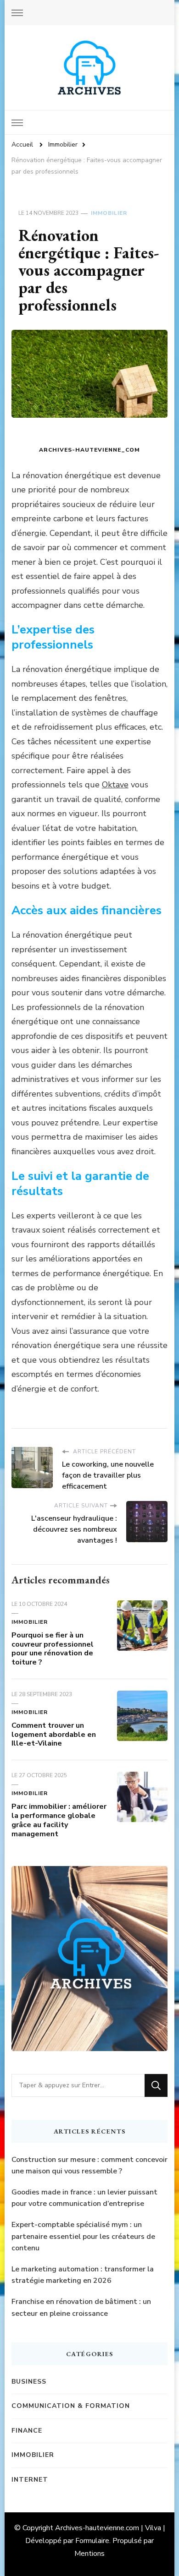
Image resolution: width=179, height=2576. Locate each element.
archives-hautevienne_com (89, 450)
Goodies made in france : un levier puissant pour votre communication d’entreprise (84, 2198)
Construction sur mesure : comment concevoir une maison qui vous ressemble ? (89, 2166)
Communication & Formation (71, 2406)
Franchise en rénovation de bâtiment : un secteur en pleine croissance (81, 2308)
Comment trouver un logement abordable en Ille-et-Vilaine (54, 1735)
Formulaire (92, 2541)
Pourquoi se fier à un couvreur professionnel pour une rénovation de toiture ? (53, 1649)
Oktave (115, 785)
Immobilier (109, 213)
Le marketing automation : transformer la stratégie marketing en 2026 (83, 2275)
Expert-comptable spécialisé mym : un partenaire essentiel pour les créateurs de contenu (83, 2236)
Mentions (89, 2554)
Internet (30, 2480)
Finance (27, 2431)
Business (29, 2382)
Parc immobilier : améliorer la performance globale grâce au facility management (59, 1820)
